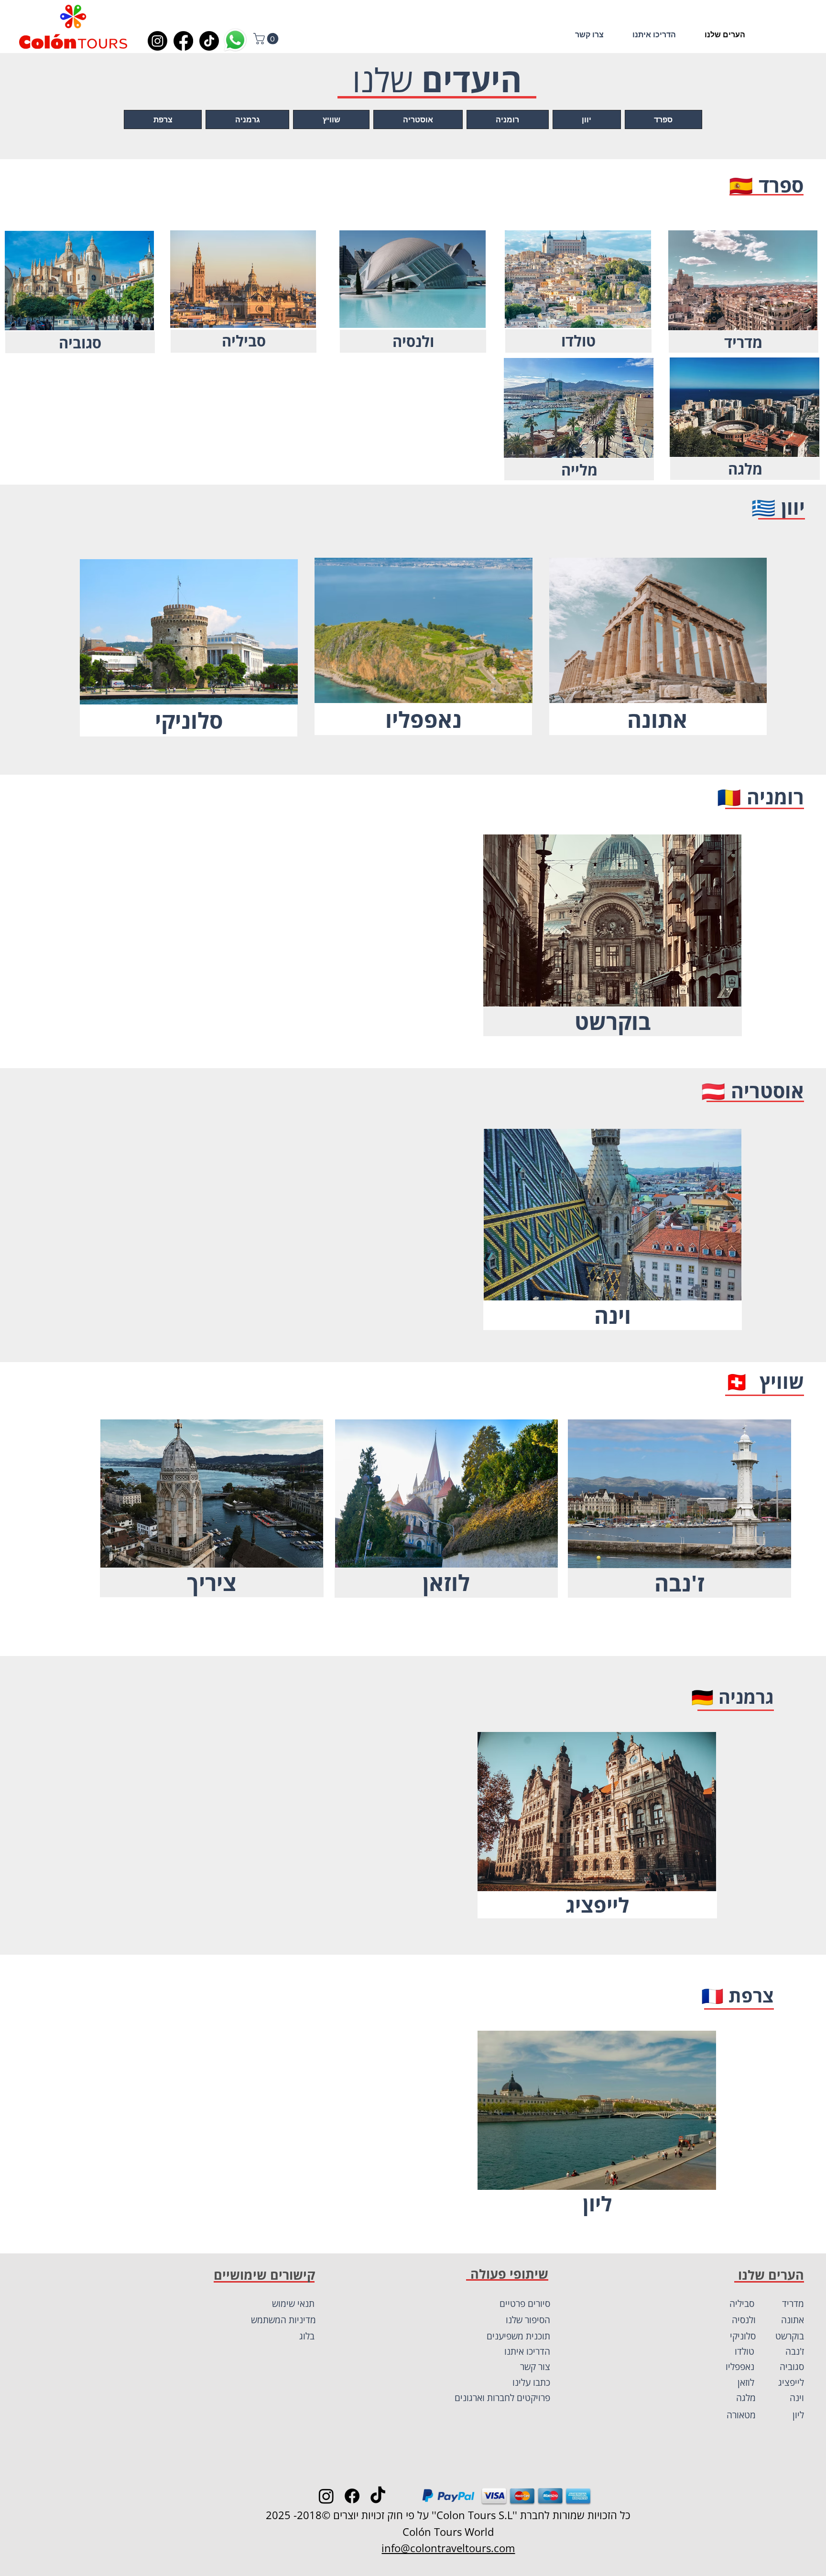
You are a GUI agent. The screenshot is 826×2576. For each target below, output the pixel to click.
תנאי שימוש (293, 2304)
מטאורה (741, 2415)
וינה (613, 1315)
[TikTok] (209, 41)
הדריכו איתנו (527, 2351)
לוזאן (446, 1582)
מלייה (579, 470)
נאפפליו (424, 719)
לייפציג (597, 1905)
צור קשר (535, 2367)
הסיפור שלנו (528, 2320)
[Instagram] (158, 41)
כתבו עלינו (531, 2382)
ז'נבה (679, 1583)
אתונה (657, 719)
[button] (267, 39)
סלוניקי (189, 720)
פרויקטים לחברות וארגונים (502, 2398)
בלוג (307, 2336)
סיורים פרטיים (525, 2304)
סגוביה (80, 343)
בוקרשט (613, 1021)
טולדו (578, 341)
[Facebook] (183, 41)
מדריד (743, 342)
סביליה (244, 341)
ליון (597, 2203)
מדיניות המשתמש (283, 2320)
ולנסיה (413, 341)
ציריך (212, 1582)
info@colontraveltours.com (448, 2548)
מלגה (745, 469)
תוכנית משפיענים (518, 2336)
